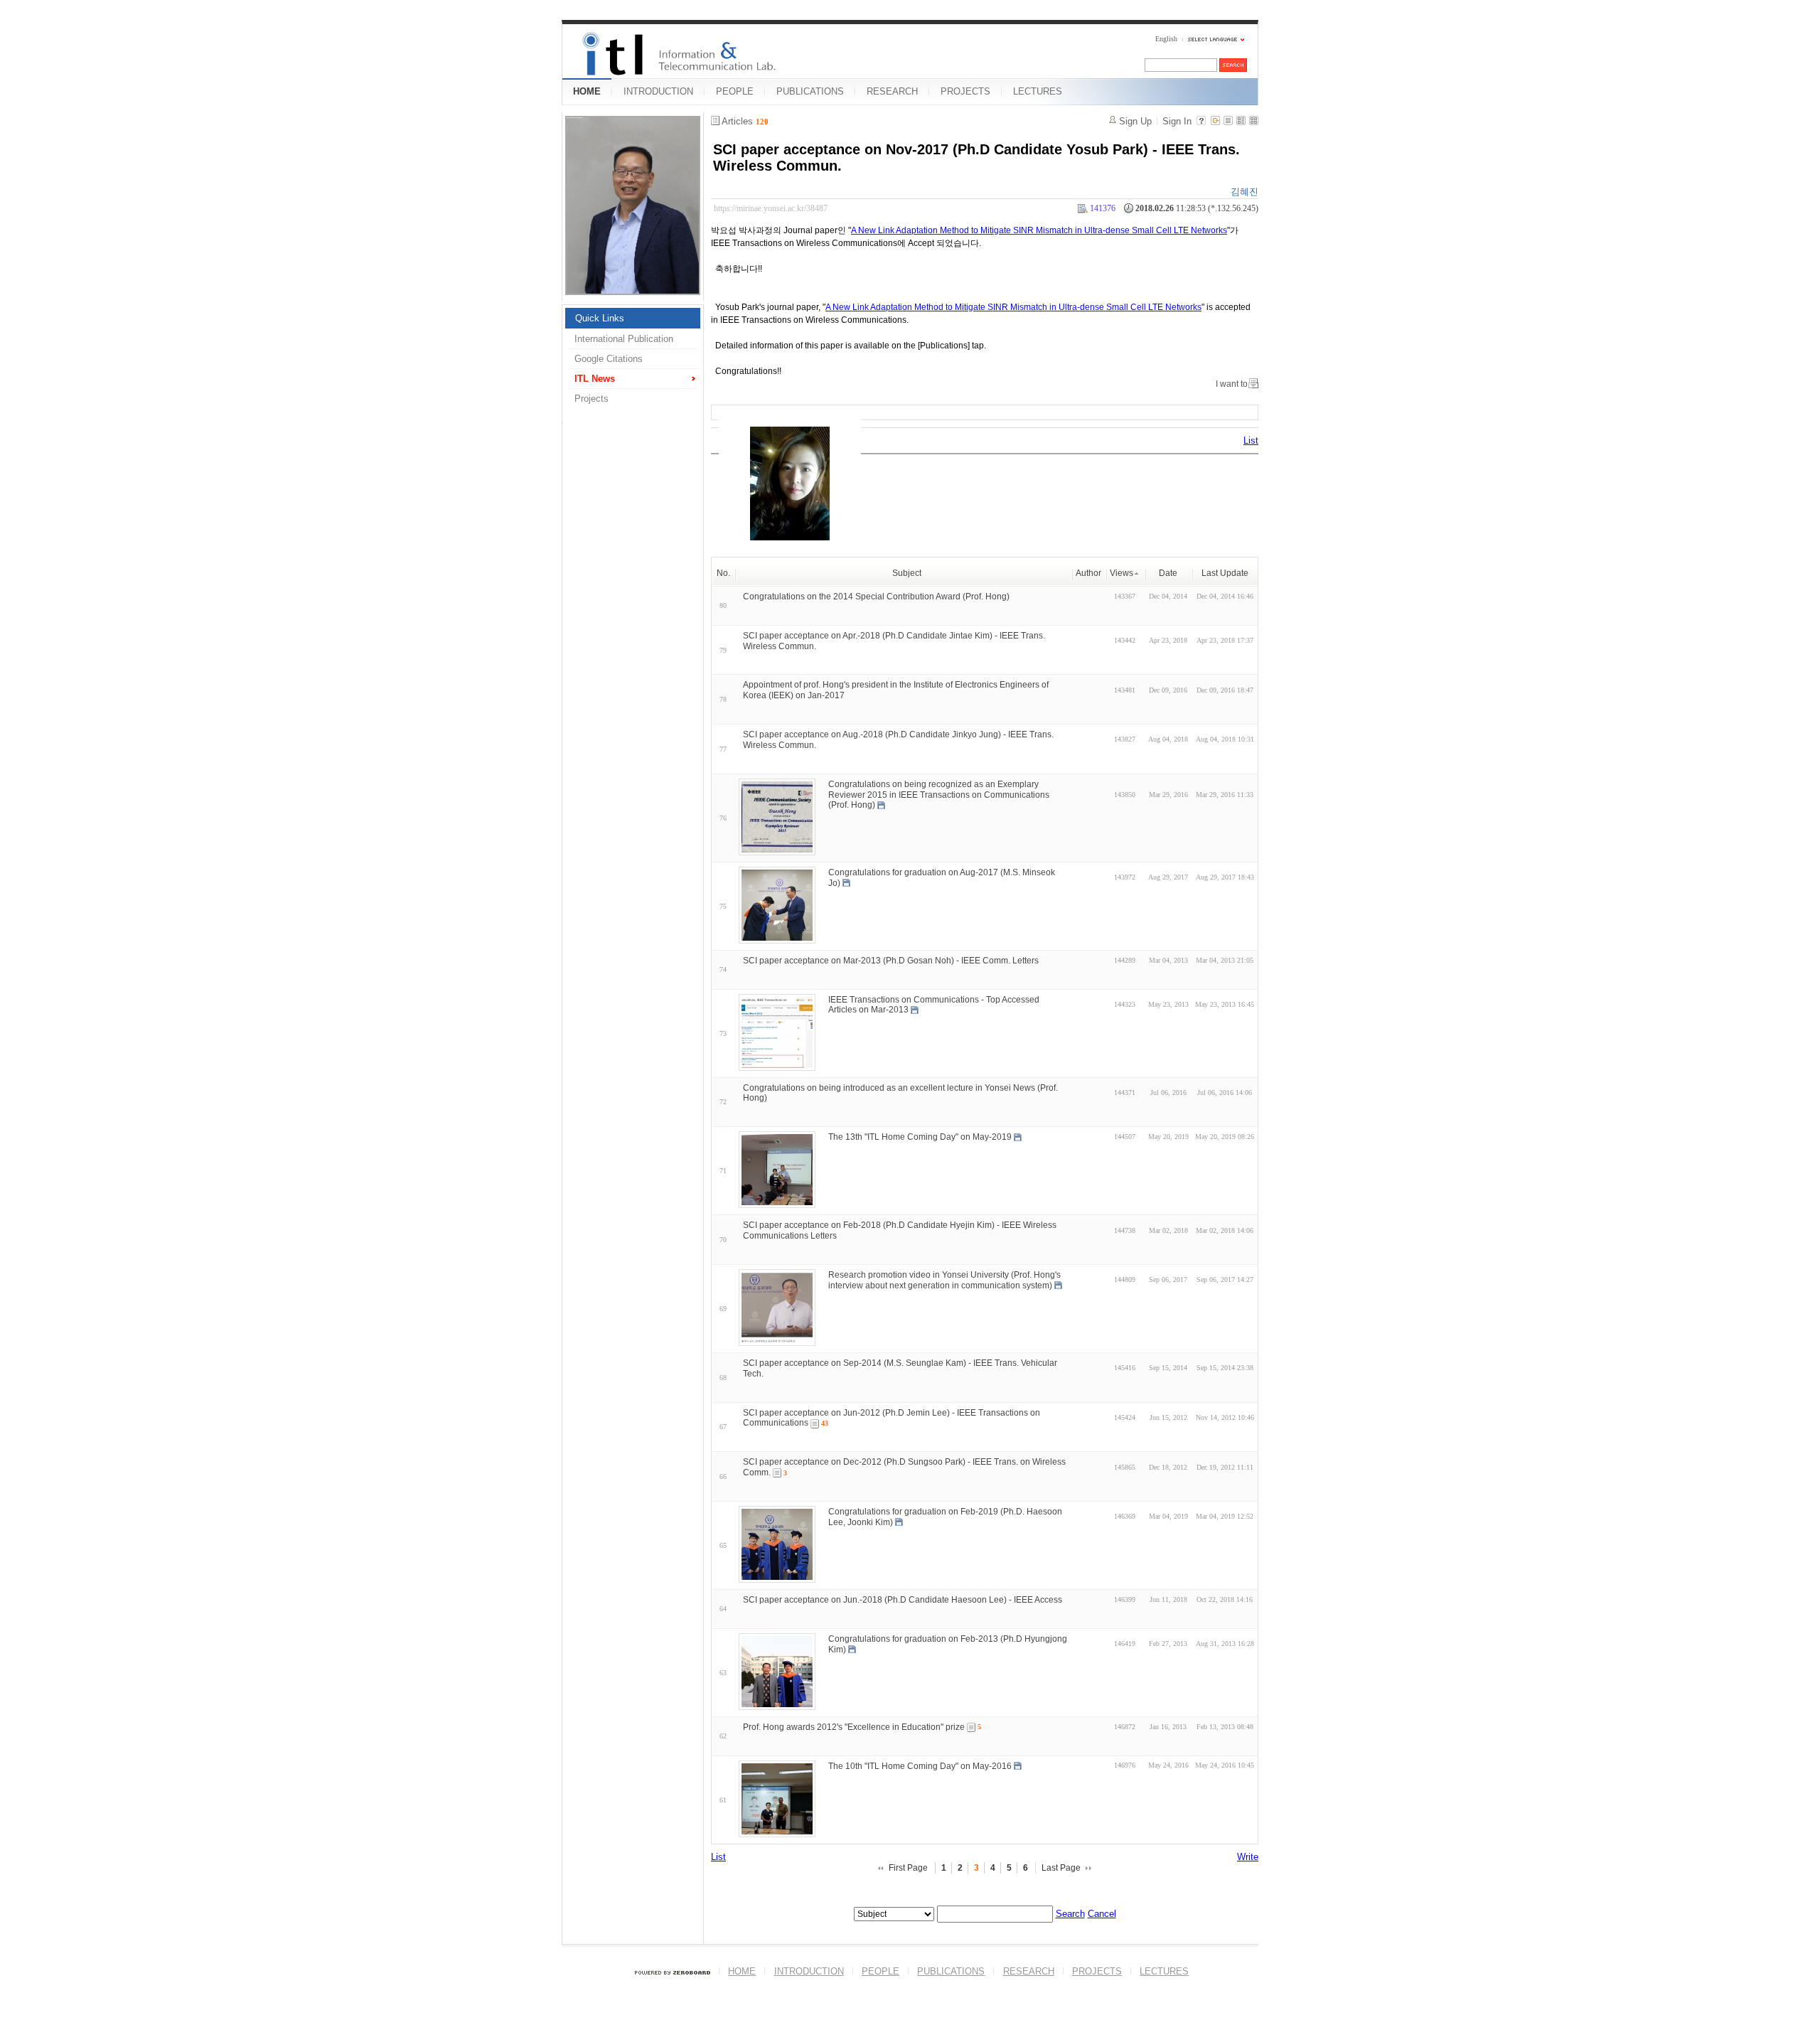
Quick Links (600, 318)
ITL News (595, 379)
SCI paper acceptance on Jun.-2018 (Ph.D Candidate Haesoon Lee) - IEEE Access (903, 1600)
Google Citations (609, 359)
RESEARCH (892, 91)
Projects (591, 399)
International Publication (624, 339)
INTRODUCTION (658, 91)
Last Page (1061, 1868)
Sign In (1177, 121)
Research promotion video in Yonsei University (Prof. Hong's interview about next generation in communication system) (944, 1280)
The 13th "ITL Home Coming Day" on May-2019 (920, 1137)
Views (1122, 573)
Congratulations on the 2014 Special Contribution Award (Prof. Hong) (876, 597)
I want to (1232, 384)
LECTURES (1038, 91)
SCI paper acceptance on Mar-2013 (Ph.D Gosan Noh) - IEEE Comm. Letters (891, 961)
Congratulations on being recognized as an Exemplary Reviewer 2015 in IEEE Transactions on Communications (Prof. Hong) (939, 795)
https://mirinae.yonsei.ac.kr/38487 (771, 208)
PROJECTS (965, 91)
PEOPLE (735, 91)
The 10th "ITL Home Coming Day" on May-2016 (920, 1765)
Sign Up (1135, 121)
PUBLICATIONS (810, 91)
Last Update (1225, 573)
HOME (587, 91)
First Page (908, 1868)
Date (1168, 573)
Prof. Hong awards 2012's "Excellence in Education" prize (854, 1727)
